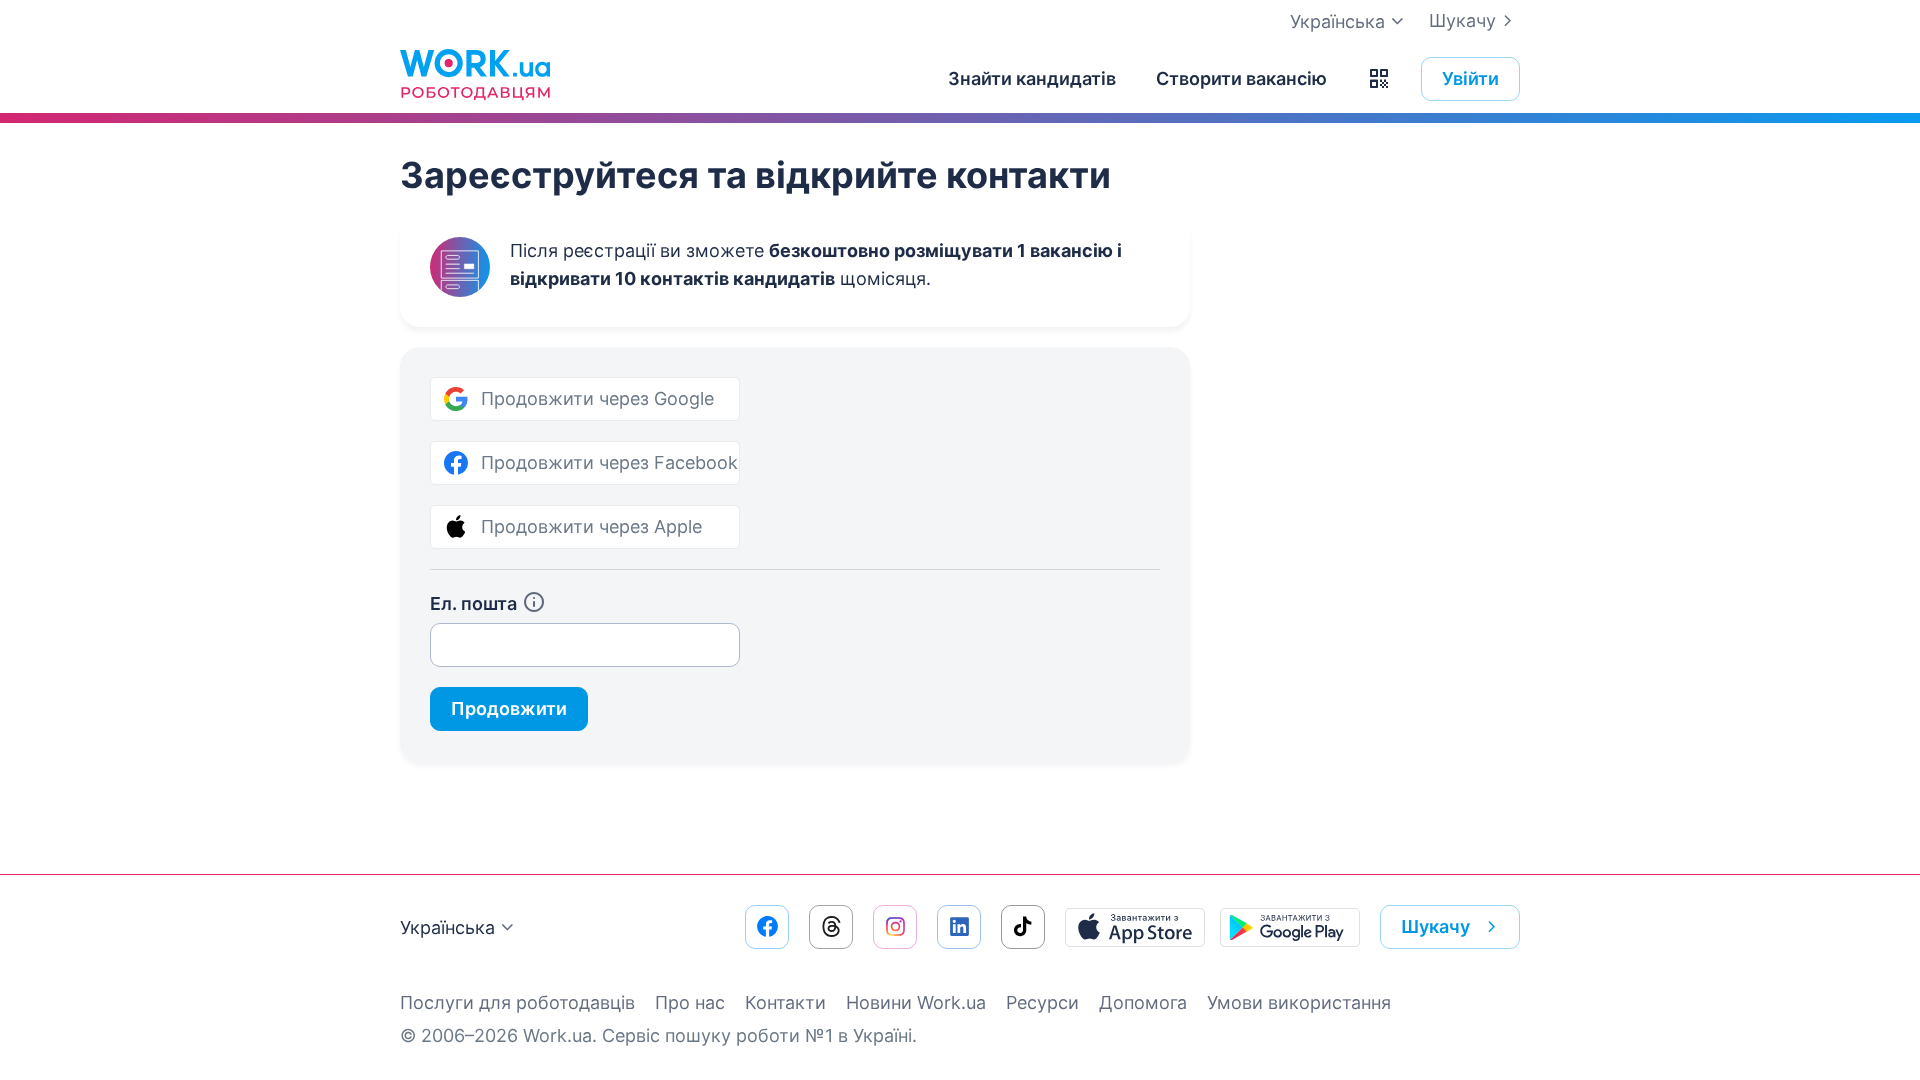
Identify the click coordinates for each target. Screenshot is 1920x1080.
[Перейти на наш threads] (831, 927)
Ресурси (1042, 1002)
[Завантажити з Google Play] (1290, 927)
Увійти (1470, 78)
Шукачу (1462, 20)
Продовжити (509, 708)
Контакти (785, 1002)
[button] (1379, 79)
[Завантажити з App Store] (1135, 927)
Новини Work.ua (916, 1002)
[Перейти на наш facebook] (767, 927)
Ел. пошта (473, 603)
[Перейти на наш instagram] (895, 927)
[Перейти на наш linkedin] (959, 927)
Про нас (690, 1002)
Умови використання (1299, 1002)
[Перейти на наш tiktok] (1023, 927)
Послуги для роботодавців (517, 1002)
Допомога (1143, 1002)
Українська (447, 927)
